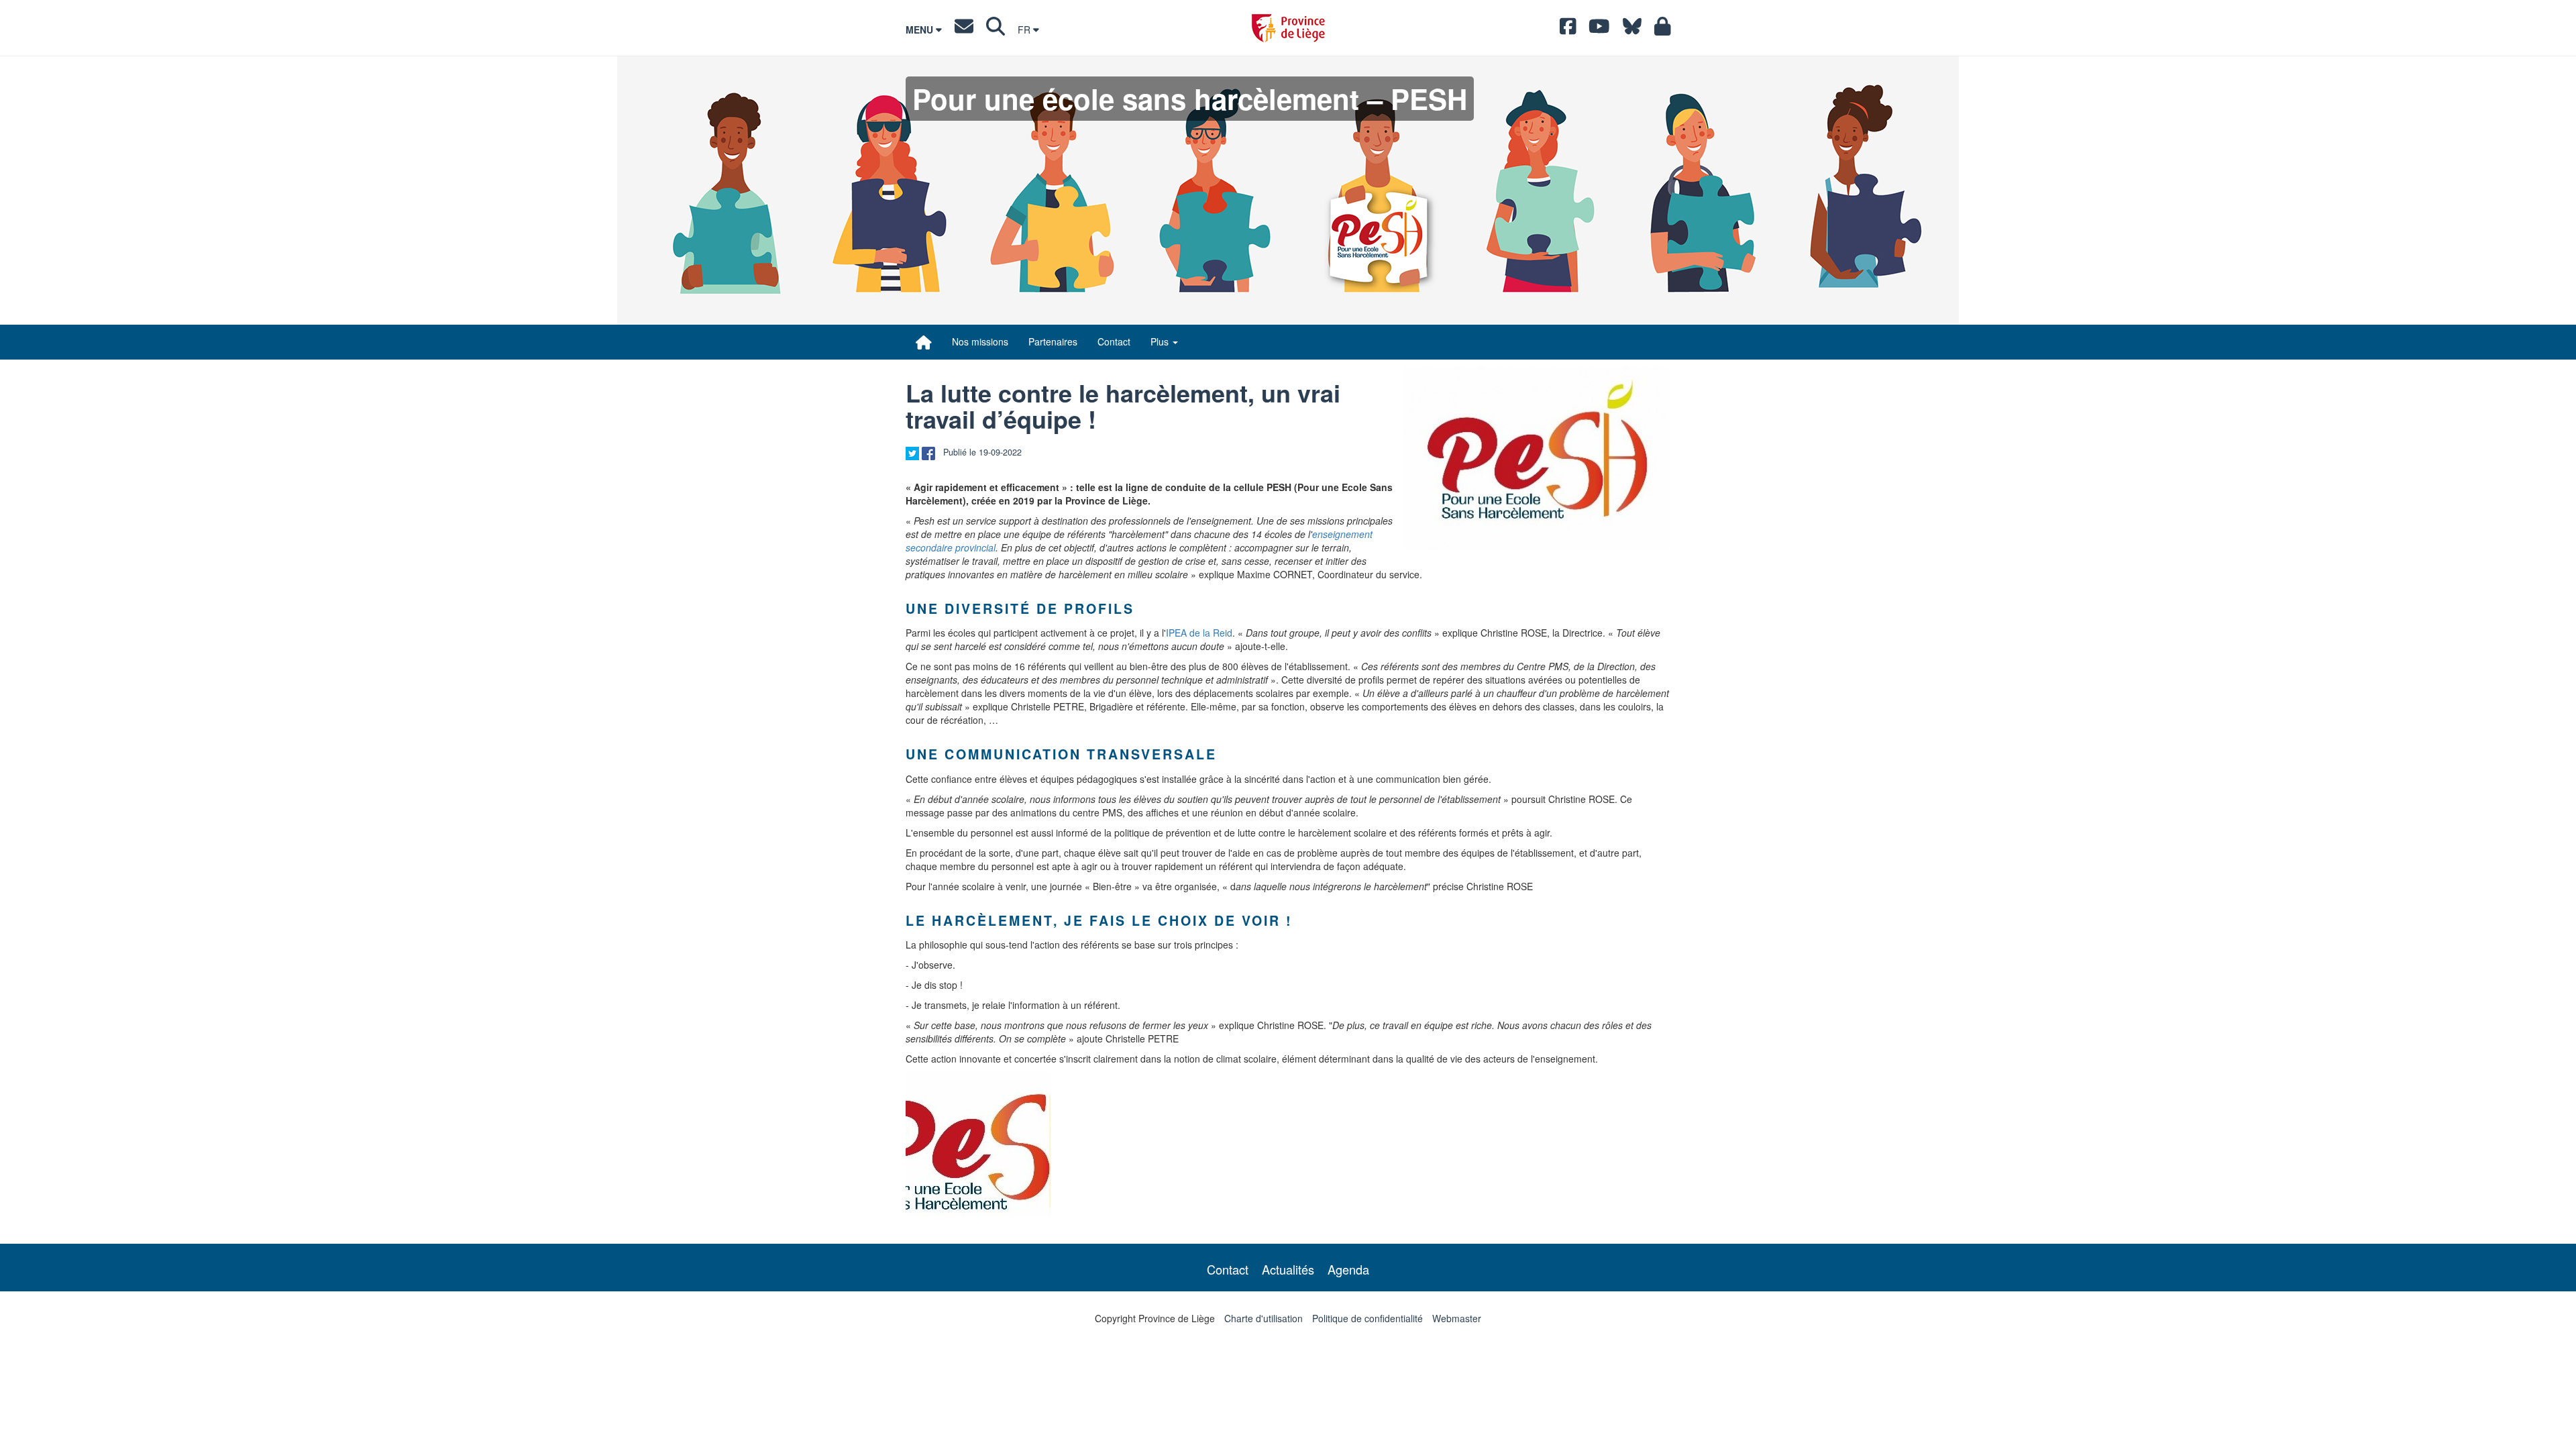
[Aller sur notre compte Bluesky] (1632, 30)
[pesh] (978, 1144)
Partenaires (1053, 341)
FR (1025, 30)
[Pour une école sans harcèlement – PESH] (924, 342)
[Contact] (964, 30)
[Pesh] (1537, 458)
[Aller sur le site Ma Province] (1663, 30)
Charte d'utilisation (1264, 1318)
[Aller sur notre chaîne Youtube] (1599, 30)
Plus (1161, 341)
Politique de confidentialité (1367, 1318)
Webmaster (1457, 1318)
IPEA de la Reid (1199, 633)
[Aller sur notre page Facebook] (1568, 30)
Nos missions (980, 341)
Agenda (1348, 1269)
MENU (921, 30)
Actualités (1288, 1269)
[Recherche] (996, 30)
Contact (1114, 341)
